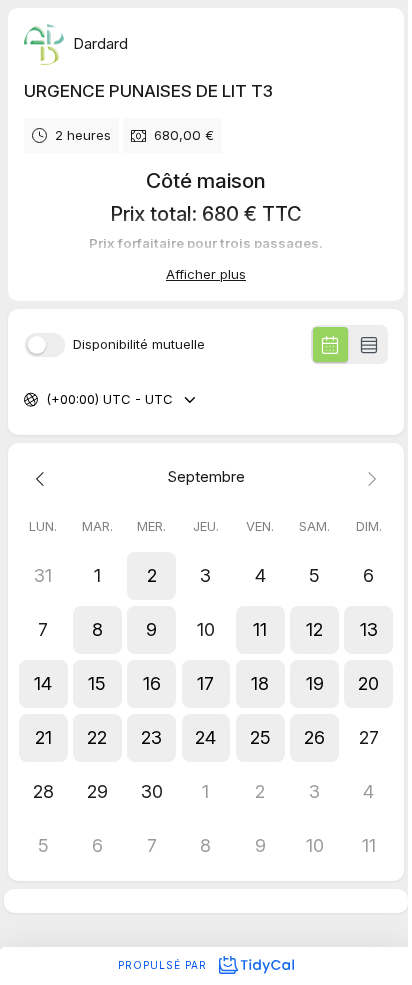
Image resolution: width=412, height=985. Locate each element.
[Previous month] (43, 477)
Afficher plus (206, 274)
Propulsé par (164, 965)
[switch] (45, 345)
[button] (152, 576)
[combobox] (48, 400)
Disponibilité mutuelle (139, 344)
